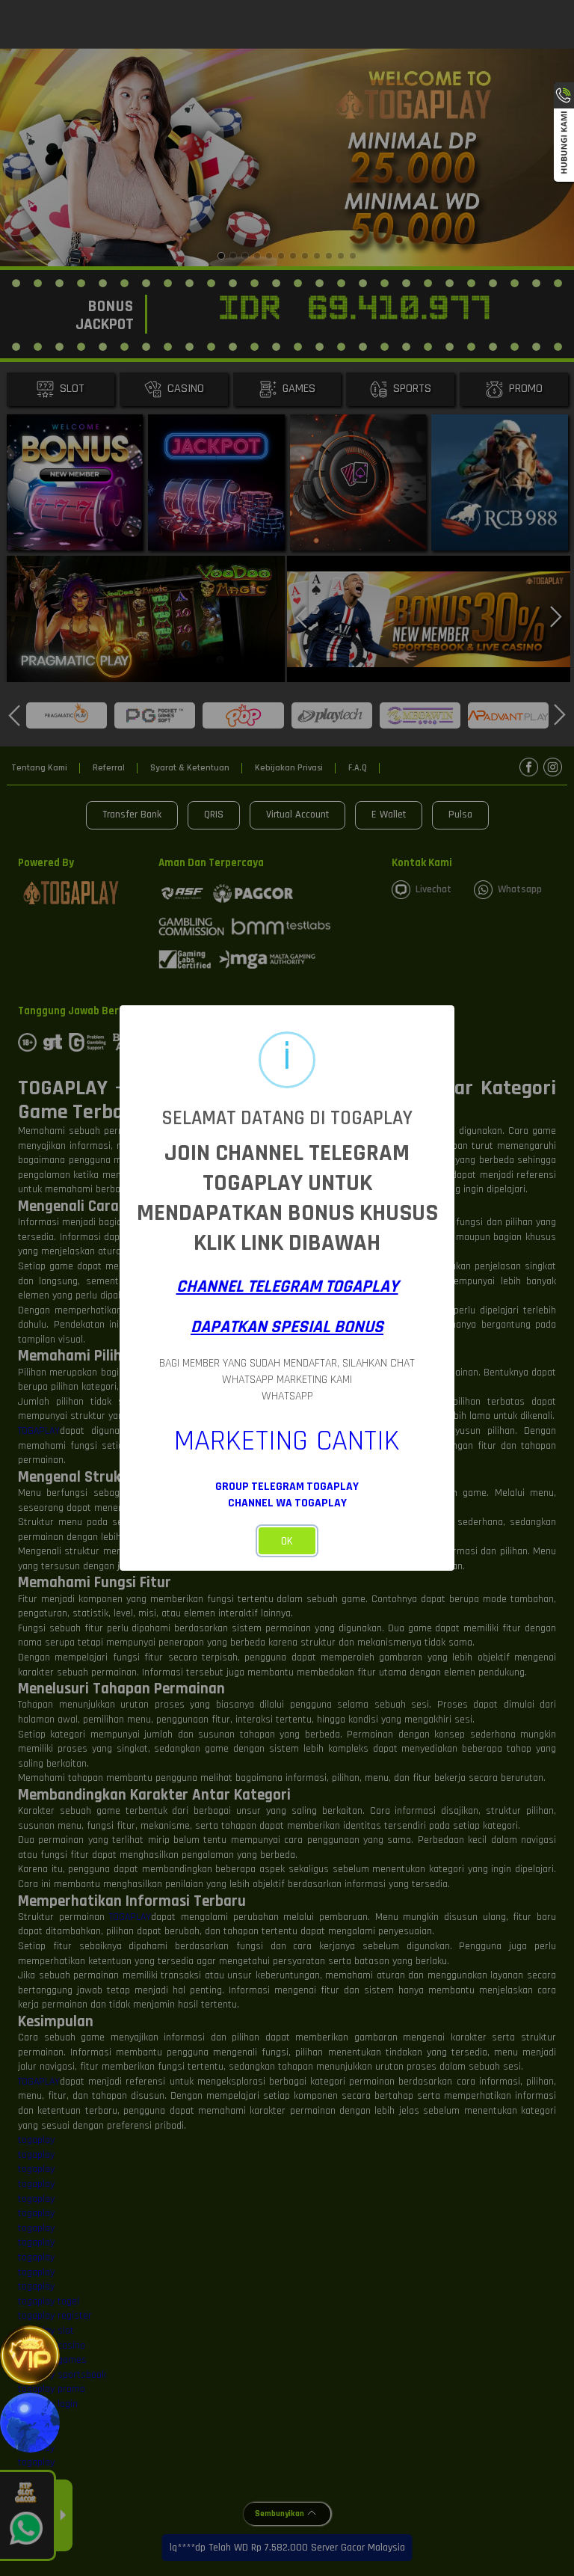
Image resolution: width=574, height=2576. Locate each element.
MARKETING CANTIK (287, 1441)
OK (287, 1541)
